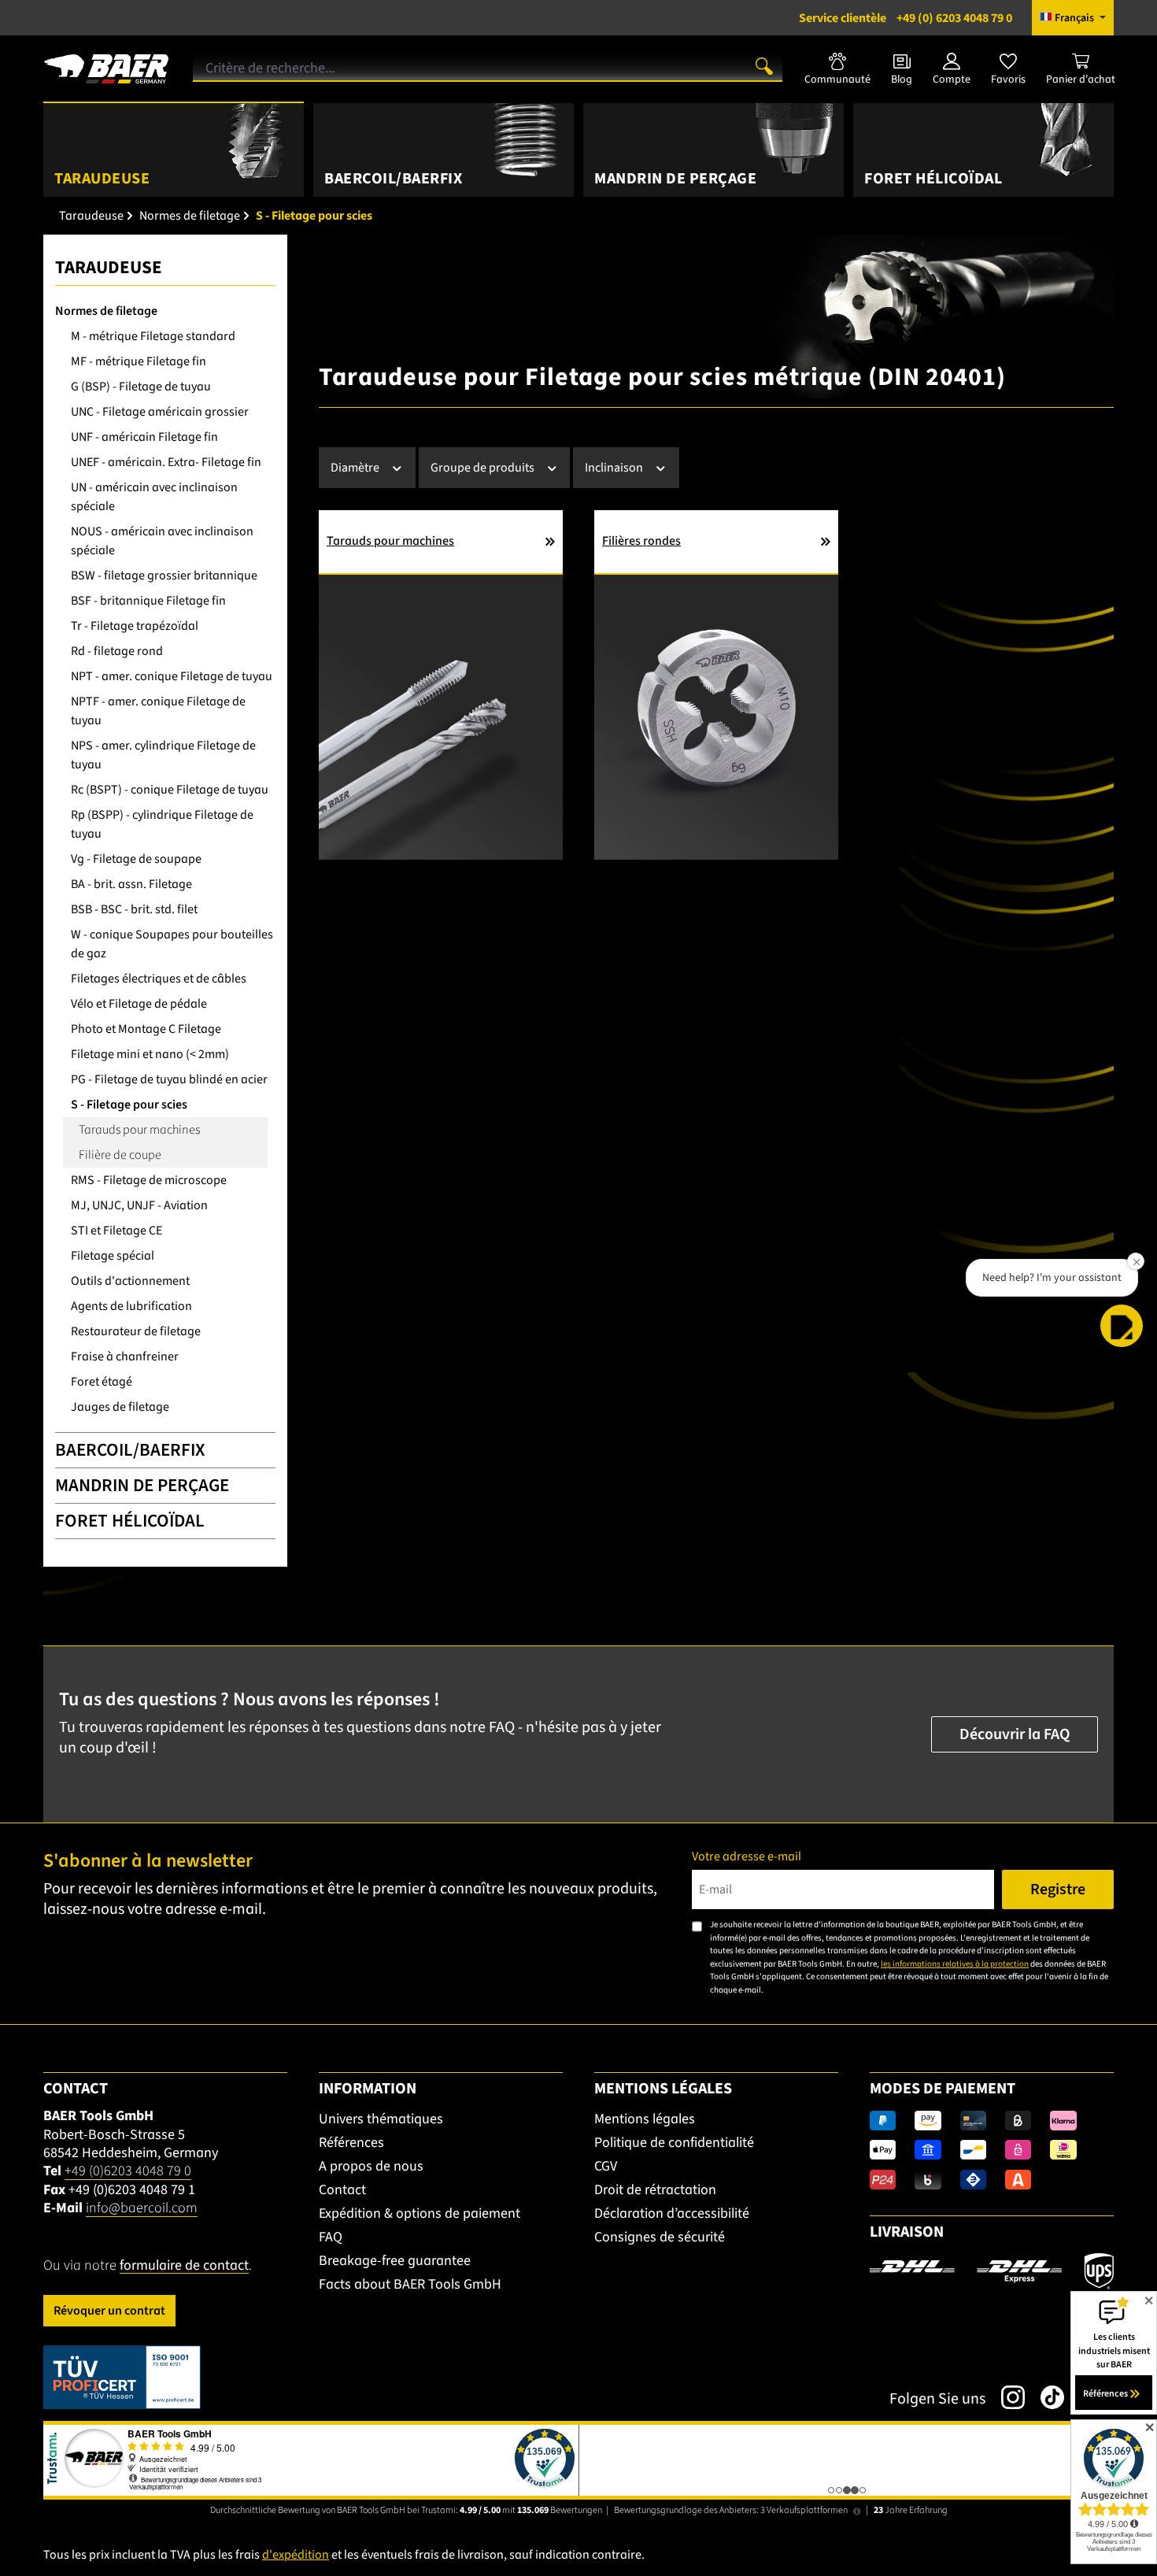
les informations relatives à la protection (955, 1964)
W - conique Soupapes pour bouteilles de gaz (172, 944)
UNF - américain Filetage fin (144, 437)
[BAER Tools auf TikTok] (1044, 2397)
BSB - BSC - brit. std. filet (134, 909)
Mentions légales (645, 2119)
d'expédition (296, 2555)
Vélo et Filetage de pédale (139, 1004)
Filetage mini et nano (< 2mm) (150, 1054)
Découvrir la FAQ (1015, 1734)
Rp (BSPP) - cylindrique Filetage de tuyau (162, 824)
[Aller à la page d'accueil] (106, 63)
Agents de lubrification (131, 1306)
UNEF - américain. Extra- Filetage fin (166, 462)
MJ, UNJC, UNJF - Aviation (139, 1205)
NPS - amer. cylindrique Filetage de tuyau (163, 755)
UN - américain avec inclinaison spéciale (154, 497)
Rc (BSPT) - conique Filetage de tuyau (170, 790)
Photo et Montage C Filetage (146, 1029)
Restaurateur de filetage (136, 1331)
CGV (606, 2166)
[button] (1122, 1326)
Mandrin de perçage (142, 1485)
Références (351, 2143)
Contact (342, 2190)
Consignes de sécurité (660, 2237)
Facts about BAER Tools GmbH (410, 2284)
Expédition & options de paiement (420, 2213)
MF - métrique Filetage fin (139, 361)
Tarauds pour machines (139, 1130)
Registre (1058, 1889)
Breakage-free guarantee (395, 2261)
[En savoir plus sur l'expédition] (992, 2271)
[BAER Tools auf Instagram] (1005, 2397)
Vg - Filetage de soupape (136, 859)
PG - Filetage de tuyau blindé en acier (169, 1079)
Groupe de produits (484, 468)
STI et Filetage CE (116, 1231)
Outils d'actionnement (130, 1281)
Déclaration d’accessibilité (672, 2213)
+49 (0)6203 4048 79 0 (128, 2171)
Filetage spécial (113, 1256)
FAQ (331, 2237)
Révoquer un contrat (109, 2311)
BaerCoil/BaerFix (130, 1450)
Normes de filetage (106, 311)
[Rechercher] (764, 65)
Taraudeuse (109, 267)
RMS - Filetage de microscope (149, 1180)
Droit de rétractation (655, 2190)
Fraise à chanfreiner (125, 1356)
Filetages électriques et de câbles (159, 979)
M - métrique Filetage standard (153, 336)
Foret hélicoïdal (130, 1521)
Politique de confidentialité (674, 2143)
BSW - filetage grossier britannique (164, 576)
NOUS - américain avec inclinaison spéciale (162, 541)
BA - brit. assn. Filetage (131, 884)
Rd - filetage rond (117, 651)
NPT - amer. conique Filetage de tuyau (172, 676)
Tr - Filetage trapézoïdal (135, 626)
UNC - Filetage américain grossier (160, 412)
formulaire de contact (184, 2265)
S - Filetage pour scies (129, 1105)
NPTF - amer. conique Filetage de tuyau (158, 711)
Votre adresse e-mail (747, 1856)
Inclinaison (615, 468)
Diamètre (356, 468)
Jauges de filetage (120, 1407)
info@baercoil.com (142, 2208)
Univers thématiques (381, 2119)
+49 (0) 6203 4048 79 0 (906, 18)
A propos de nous (371, 2166)
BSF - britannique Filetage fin (148, 601)
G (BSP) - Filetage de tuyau (141, 387)
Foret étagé (102, 1382)
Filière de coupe (120, 1155)
